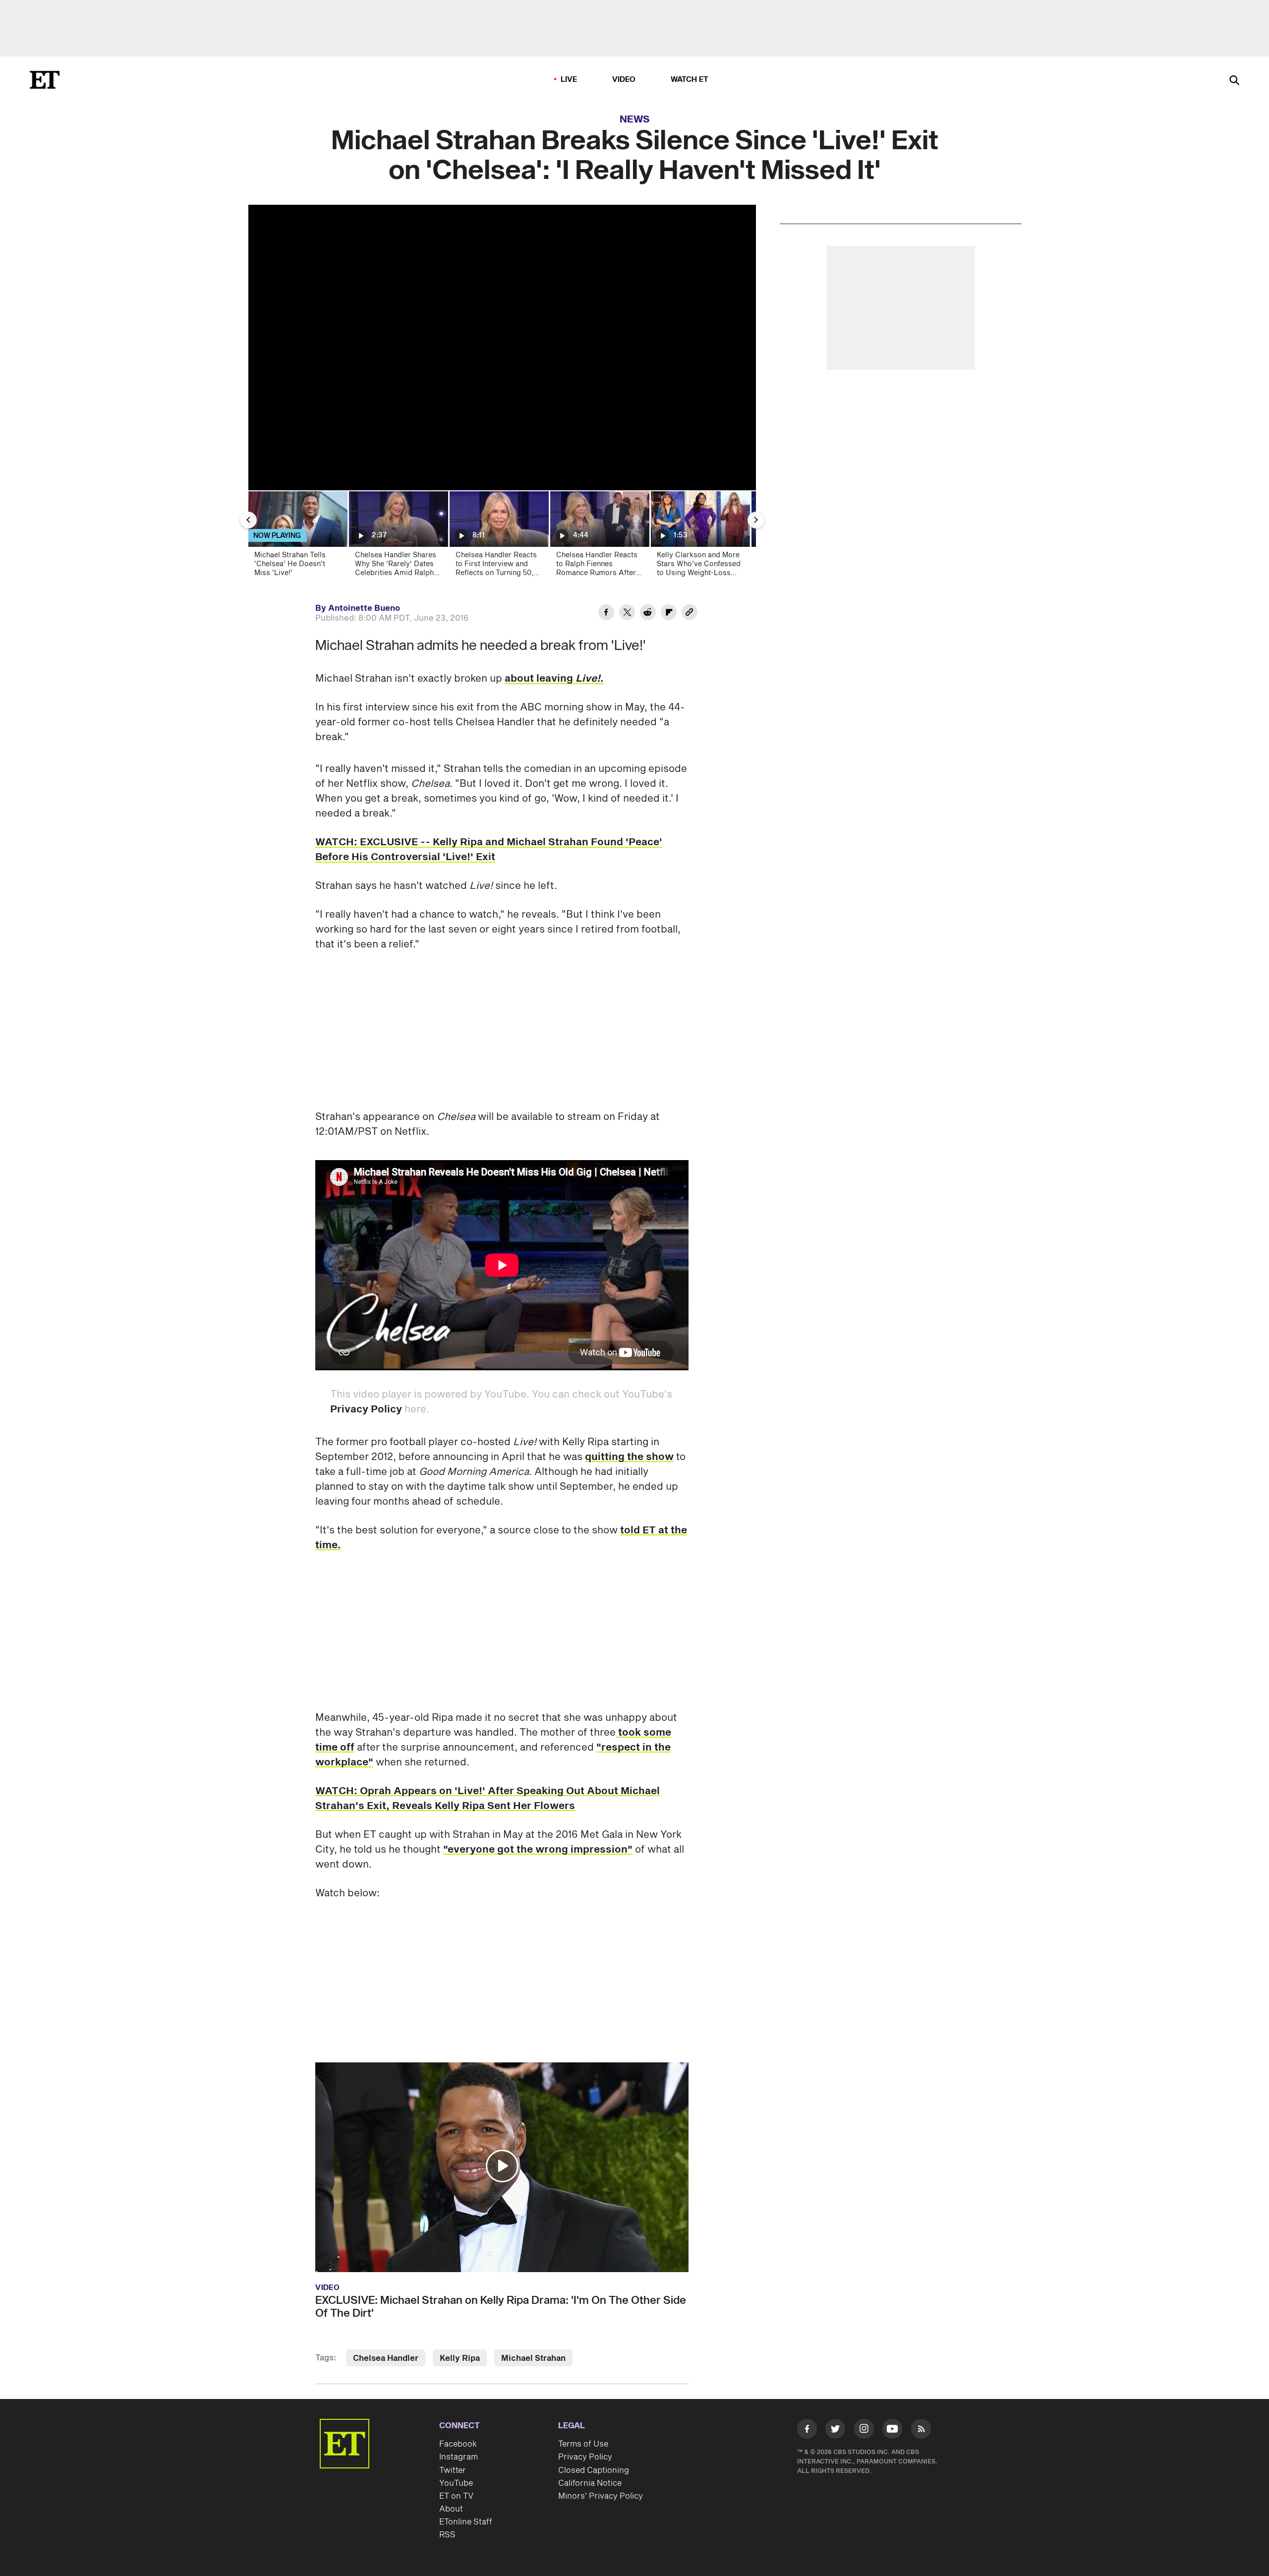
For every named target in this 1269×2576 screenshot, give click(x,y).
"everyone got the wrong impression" (538, 1850)
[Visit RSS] (921, 2431)
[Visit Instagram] (864, 2431)
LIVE (569, 80)
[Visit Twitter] (835, 2431)
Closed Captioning (594, 2470)
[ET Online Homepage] (45, 80)
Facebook (458, 2444)
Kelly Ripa (460, 2358)
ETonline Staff (466, 2522)
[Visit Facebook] (807, 2431)
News (635, 119)
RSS (447, 2535)
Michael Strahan (533, 2358)
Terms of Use (583, 2444)
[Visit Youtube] (892, 2429)
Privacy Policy (366, 1409)
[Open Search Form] (1234, 81)
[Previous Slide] (248, 520)
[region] (502, 348)
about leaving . (554, 679)
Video (624, 80)
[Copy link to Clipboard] (690, 614)
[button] (502, 2166)
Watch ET (690, 80)
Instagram (459, 2457)
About (451, 2509)
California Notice (590, 2483)
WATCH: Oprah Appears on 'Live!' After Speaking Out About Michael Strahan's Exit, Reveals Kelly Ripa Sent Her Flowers (488, 1799)
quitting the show (629, 1457)
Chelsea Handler (386, 2358)
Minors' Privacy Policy (601, 2496)
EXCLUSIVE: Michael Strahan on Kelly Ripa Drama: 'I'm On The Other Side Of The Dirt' (501, 2307)
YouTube (456, 2483)
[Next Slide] (756, 520)
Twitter (453, 2470)
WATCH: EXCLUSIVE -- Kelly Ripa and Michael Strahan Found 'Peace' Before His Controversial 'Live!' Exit (489, 850)
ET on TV (456, 2496)
